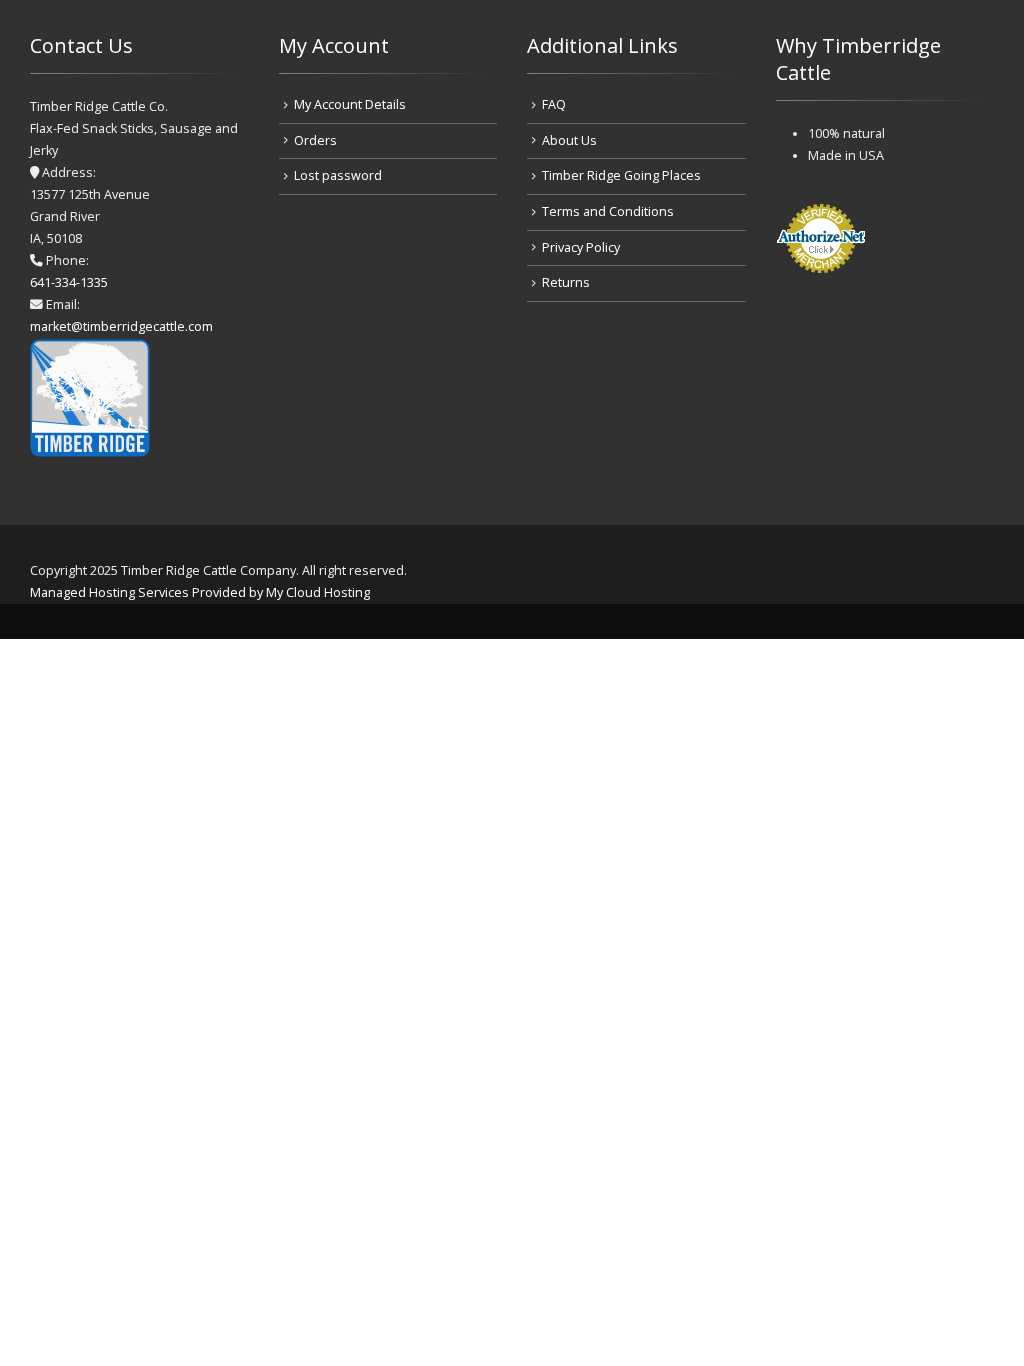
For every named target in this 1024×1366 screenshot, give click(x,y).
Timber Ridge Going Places (621, 175)
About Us (569, 140)
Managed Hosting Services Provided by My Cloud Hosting (200, 592)
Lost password (338, 175)
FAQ (554, 104)
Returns (566, 282)
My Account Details (350, 104)
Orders (315, 140)
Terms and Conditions (608, 211)
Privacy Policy (581, 247)
